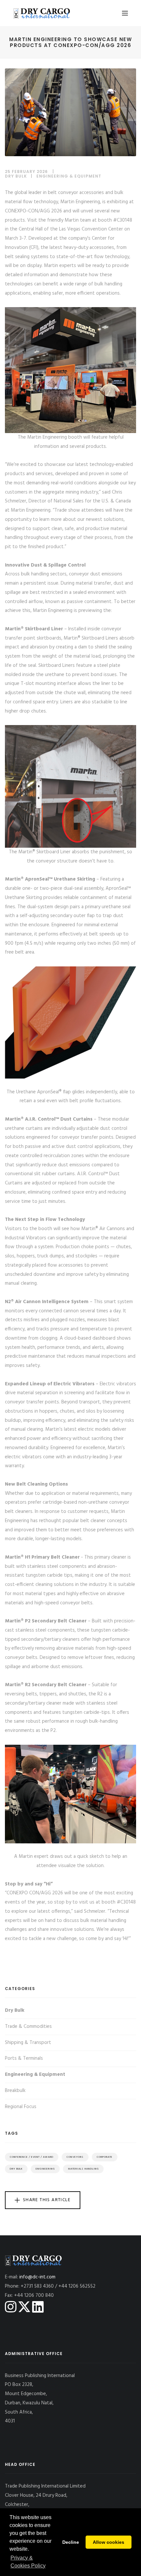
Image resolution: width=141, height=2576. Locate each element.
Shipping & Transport (28, 2043)
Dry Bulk (16, 176)
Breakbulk (15, 2091)
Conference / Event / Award (32, 2157)
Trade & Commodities (28, 2027)
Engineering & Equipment (69, 176)
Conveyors (75, 2157)
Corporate (105, 2157)
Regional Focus (21, 2107)
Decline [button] (71, 2542)
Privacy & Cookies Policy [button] (28, 2562)
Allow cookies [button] (109, 2542)
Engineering (45, 2169)
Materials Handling (83, 2169)
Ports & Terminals (24, 2058)
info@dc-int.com (37, 2277)
